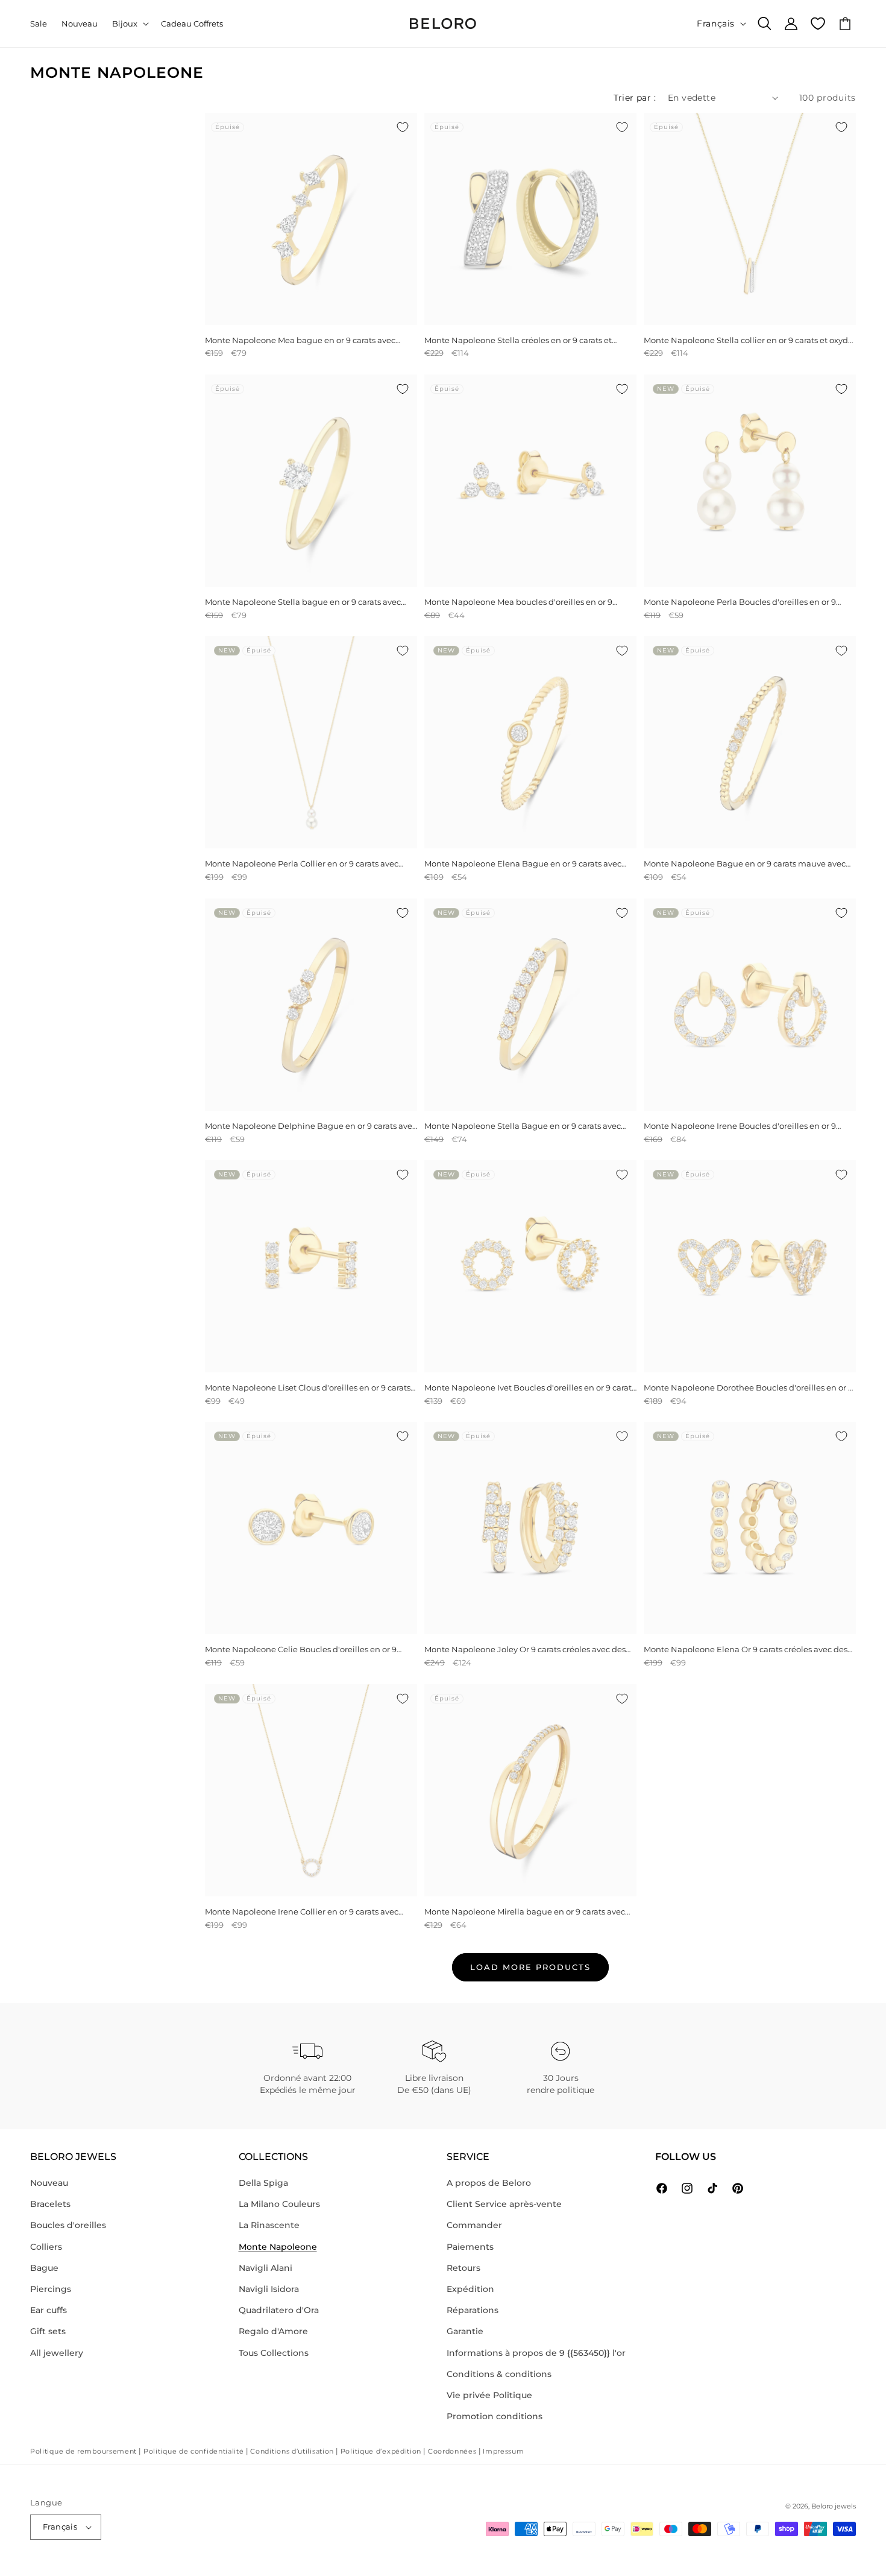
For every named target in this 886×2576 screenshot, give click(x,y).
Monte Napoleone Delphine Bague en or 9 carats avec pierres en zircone (311, 1126)
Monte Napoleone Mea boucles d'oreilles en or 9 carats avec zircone (518, 602)
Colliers (46, 2247)
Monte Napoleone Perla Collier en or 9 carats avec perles (302, 864)
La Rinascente (269, 2225)
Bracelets (50, 2204)
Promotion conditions (495, 2416)
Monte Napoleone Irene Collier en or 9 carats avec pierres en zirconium (302, 1912)
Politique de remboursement (83, 2451)
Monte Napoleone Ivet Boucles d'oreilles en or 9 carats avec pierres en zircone (530, 1388)
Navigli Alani (265, 2268)
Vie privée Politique (489, 2395)
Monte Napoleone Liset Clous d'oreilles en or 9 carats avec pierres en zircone (308, 1388)
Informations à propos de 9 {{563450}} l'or (536, 2353)
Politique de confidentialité (194, 2451)
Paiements (470, 2247)
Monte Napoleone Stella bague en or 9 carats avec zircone (303, 602)
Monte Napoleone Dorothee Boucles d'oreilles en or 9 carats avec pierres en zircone (748, 1388)
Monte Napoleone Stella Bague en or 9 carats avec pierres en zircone (523, 1126)
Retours (463, 2268)
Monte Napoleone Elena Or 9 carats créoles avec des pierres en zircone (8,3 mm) (746, 1649)
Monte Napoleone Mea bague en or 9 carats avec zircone (300, 340)
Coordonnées (452, 2451)
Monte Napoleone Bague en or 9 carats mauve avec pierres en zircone (745, 864)
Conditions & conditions (499, 2374)
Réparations (473, 2310)
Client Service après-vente (504, 2204)
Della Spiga (263, 2183)
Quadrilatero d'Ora (279, 2310)
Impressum (503, 2451)
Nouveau (49, 2183)
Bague (44, 2268)
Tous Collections (274, 2353)
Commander (474, 2225)
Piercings (51, 2289)
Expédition (470, 2289)
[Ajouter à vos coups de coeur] (403, 127)
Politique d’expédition (381, 2451)
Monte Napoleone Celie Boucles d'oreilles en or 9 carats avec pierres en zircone (301, 1649)
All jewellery (57, 2353)
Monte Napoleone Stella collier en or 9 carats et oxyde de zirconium (748, 340)
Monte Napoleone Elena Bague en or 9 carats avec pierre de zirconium (523, 864)
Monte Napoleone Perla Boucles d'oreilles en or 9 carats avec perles (740, 602)
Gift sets (48, 2331)
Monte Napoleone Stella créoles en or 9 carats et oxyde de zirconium (518, 340)
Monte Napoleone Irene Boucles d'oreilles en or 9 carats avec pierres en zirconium (740, 1126)
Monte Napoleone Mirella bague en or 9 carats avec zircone (525, 1912)
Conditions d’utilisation (292, 2451)
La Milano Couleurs (279, 2204)
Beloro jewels (834, 2506)
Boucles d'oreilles (68, 2225)
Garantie (465, 2331)
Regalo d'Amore (273, 2331)
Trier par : (635, 98)
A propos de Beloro (489, 2183)
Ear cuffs (49, 2310)
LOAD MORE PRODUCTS (530, 1967)
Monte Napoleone (278, 2247)
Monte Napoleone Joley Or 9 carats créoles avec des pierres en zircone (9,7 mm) (525, 1649)
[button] (129, 24)
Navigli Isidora (269, 2289)
